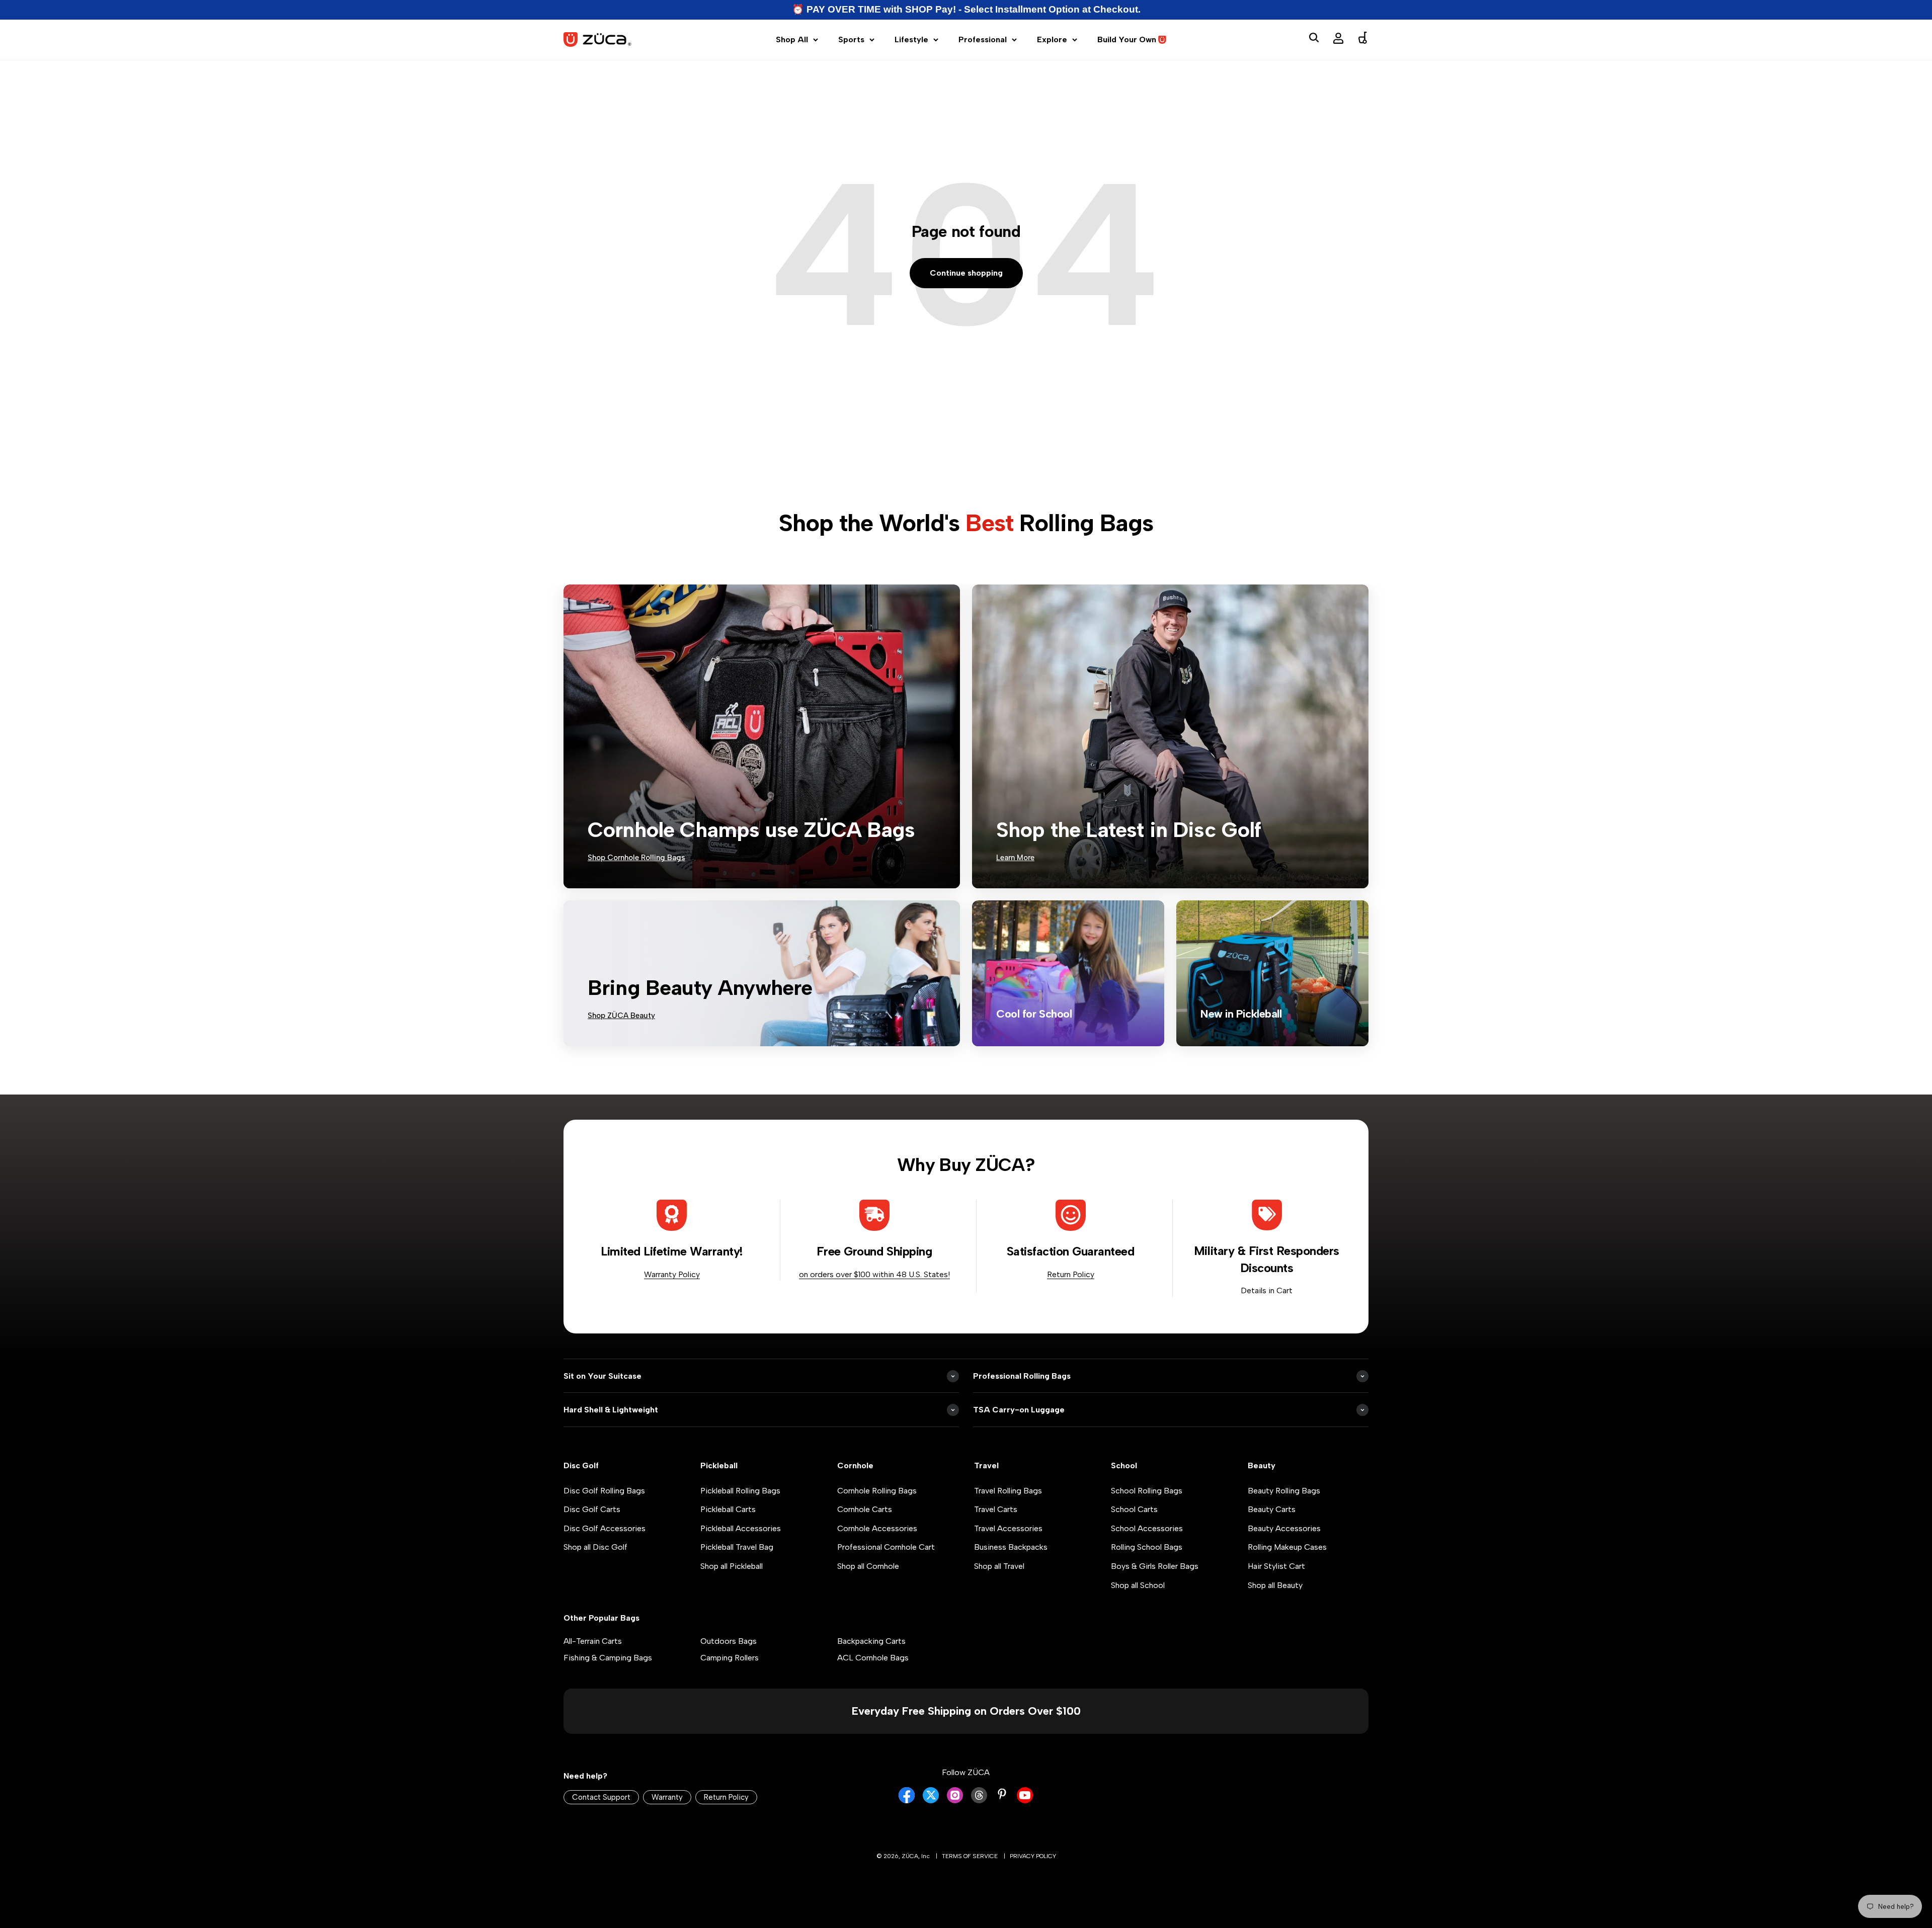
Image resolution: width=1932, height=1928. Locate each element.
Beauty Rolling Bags (1284, 1491)
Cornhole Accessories (877, 1528)
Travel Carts (996, 1509)
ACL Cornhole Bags (873, 1658)
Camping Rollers (730, 1658)
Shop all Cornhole (868, 1566)
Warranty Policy (672, 1274)
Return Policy (1071, 1274)
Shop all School (1138, 1585)
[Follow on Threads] (979, 1800)
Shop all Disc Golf (595, 1547)
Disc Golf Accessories (605, 1528)
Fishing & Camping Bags (608, 1658)
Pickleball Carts (728, 1509)
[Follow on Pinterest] (1002, 1794)
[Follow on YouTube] (1025, 1800)
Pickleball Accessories (741, 1528)
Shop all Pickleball (732, 1566)
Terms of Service (970, 1856)
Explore (1052, 39)
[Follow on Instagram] (955, 1800)
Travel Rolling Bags (1008, 1491)
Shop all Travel (999, 1566)
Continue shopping (966, 273)
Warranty (667, 1797)
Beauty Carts (1272, 1509)
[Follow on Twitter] (931, 1800)
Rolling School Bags (1147, 1547)
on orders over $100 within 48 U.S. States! (874, 1274)
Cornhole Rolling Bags (877, 1491)
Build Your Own (1127, 39)
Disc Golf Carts (592, 1509)
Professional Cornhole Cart (886, 1547)
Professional (983, 39)
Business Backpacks (1011, 1547)
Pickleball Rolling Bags (740, 1491)
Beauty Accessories (1284, 1528)
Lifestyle (911, 39)
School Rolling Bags (1147, 1491)
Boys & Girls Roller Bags (1155, 1566)
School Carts (1134, 1509)
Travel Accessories (1008, 1528)
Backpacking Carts (871, 1641)
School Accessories (1147, 1528)
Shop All (792, 39)
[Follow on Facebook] (907, 1800)
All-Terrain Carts (593, 1641)
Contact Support (601, 1797)
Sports (851, 39)
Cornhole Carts (865, 1509)
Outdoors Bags (729, 1641)
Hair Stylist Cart (1276, 1566)
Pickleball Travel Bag (737, 1547)
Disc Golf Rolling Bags (604, 1491)
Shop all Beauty (1275, 1585)
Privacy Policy (1033, 1856)
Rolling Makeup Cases (1287, 1547)
